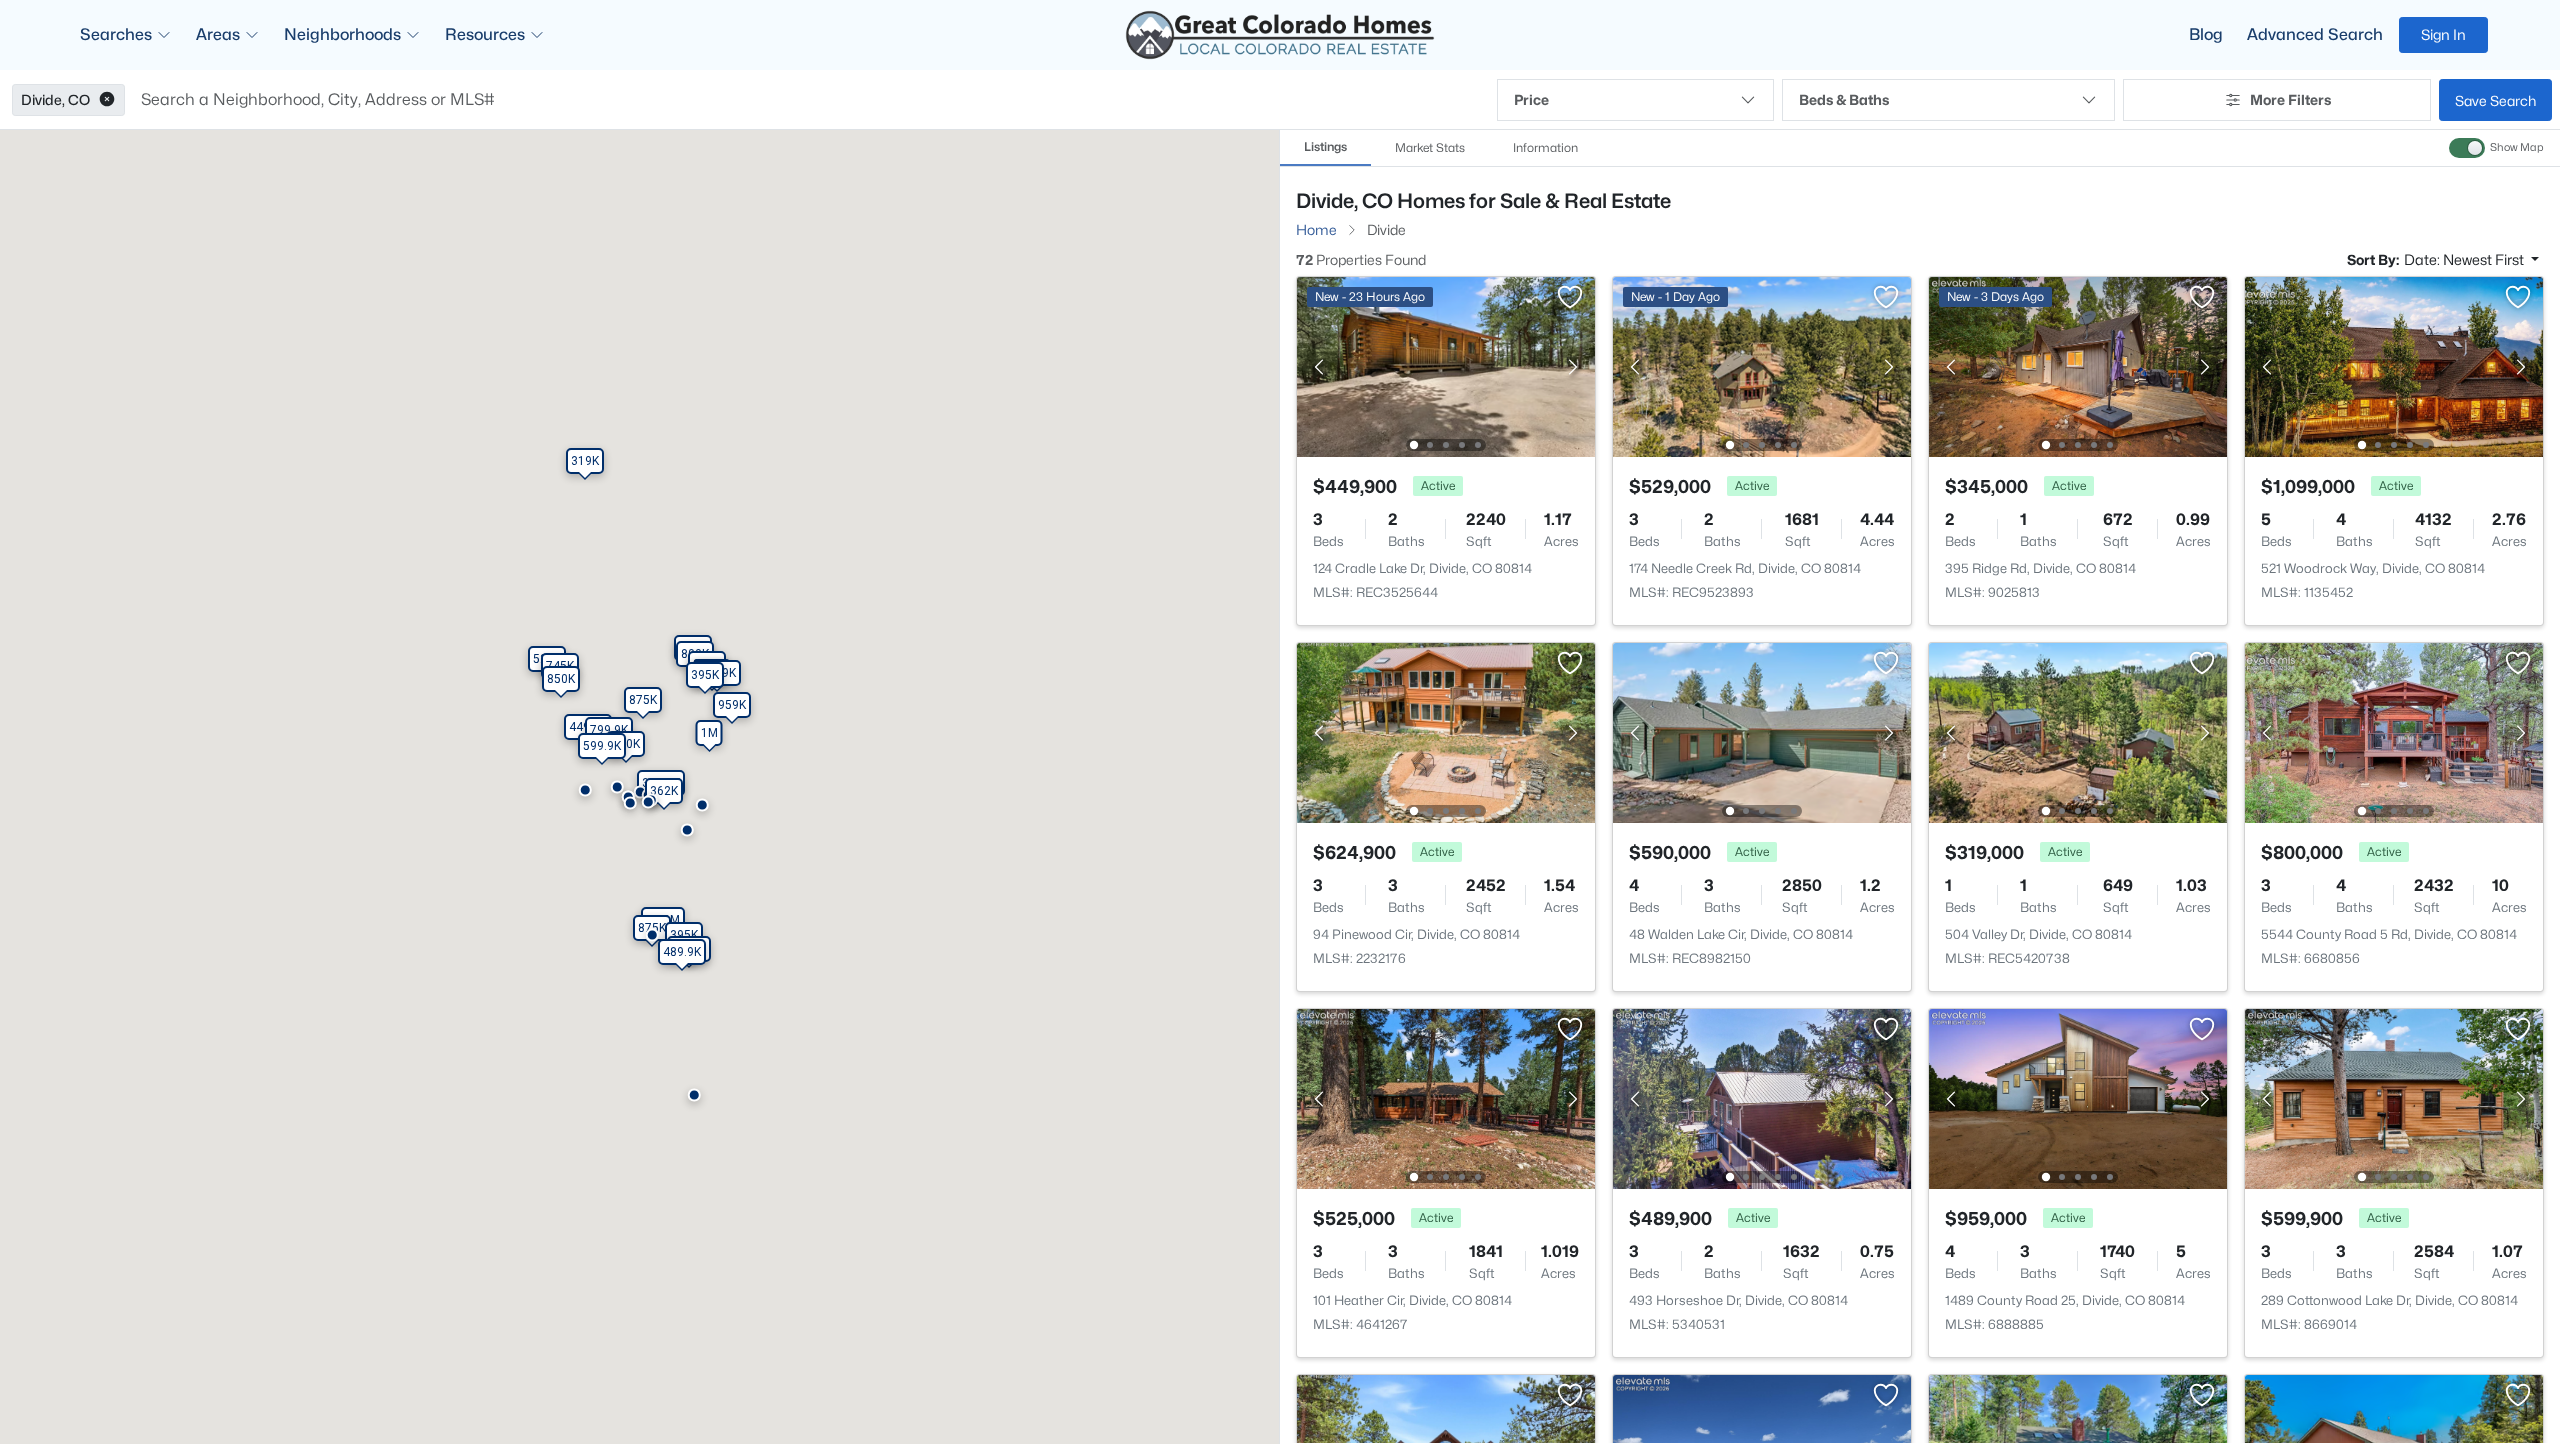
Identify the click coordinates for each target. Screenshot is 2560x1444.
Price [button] (1531, 99)
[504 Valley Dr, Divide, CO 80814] (2078, 731)
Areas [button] (218, 34)
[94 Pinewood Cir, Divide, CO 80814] (1446, 731)
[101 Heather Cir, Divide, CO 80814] (1446, 1097)
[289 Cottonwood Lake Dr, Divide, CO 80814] (2394, 1097)
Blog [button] (2206, 34)
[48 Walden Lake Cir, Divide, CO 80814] (1762, 731)
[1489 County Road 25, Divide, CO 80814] (2078, 1097)
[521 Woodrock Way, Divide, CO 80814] (2394, 365)
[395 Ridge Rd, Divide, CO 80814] (2078, 365)
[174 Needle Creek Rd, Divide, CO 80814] (1762, 365)
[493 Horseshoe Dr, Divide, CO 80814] (1762, 1097)
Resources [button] (485, 34)
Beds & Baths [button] (1844, 99)
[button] (107, 100)
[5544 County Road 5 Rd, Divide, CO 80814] (2394, 731)
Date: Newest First (2465, 259)
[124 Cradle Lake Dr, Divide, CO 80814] (1446, 365)
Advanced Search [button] (2315, 34)
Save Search (2495, 100)
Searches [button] (116, 34)
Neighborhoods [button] (342, 34)
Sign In (2443, 34)
